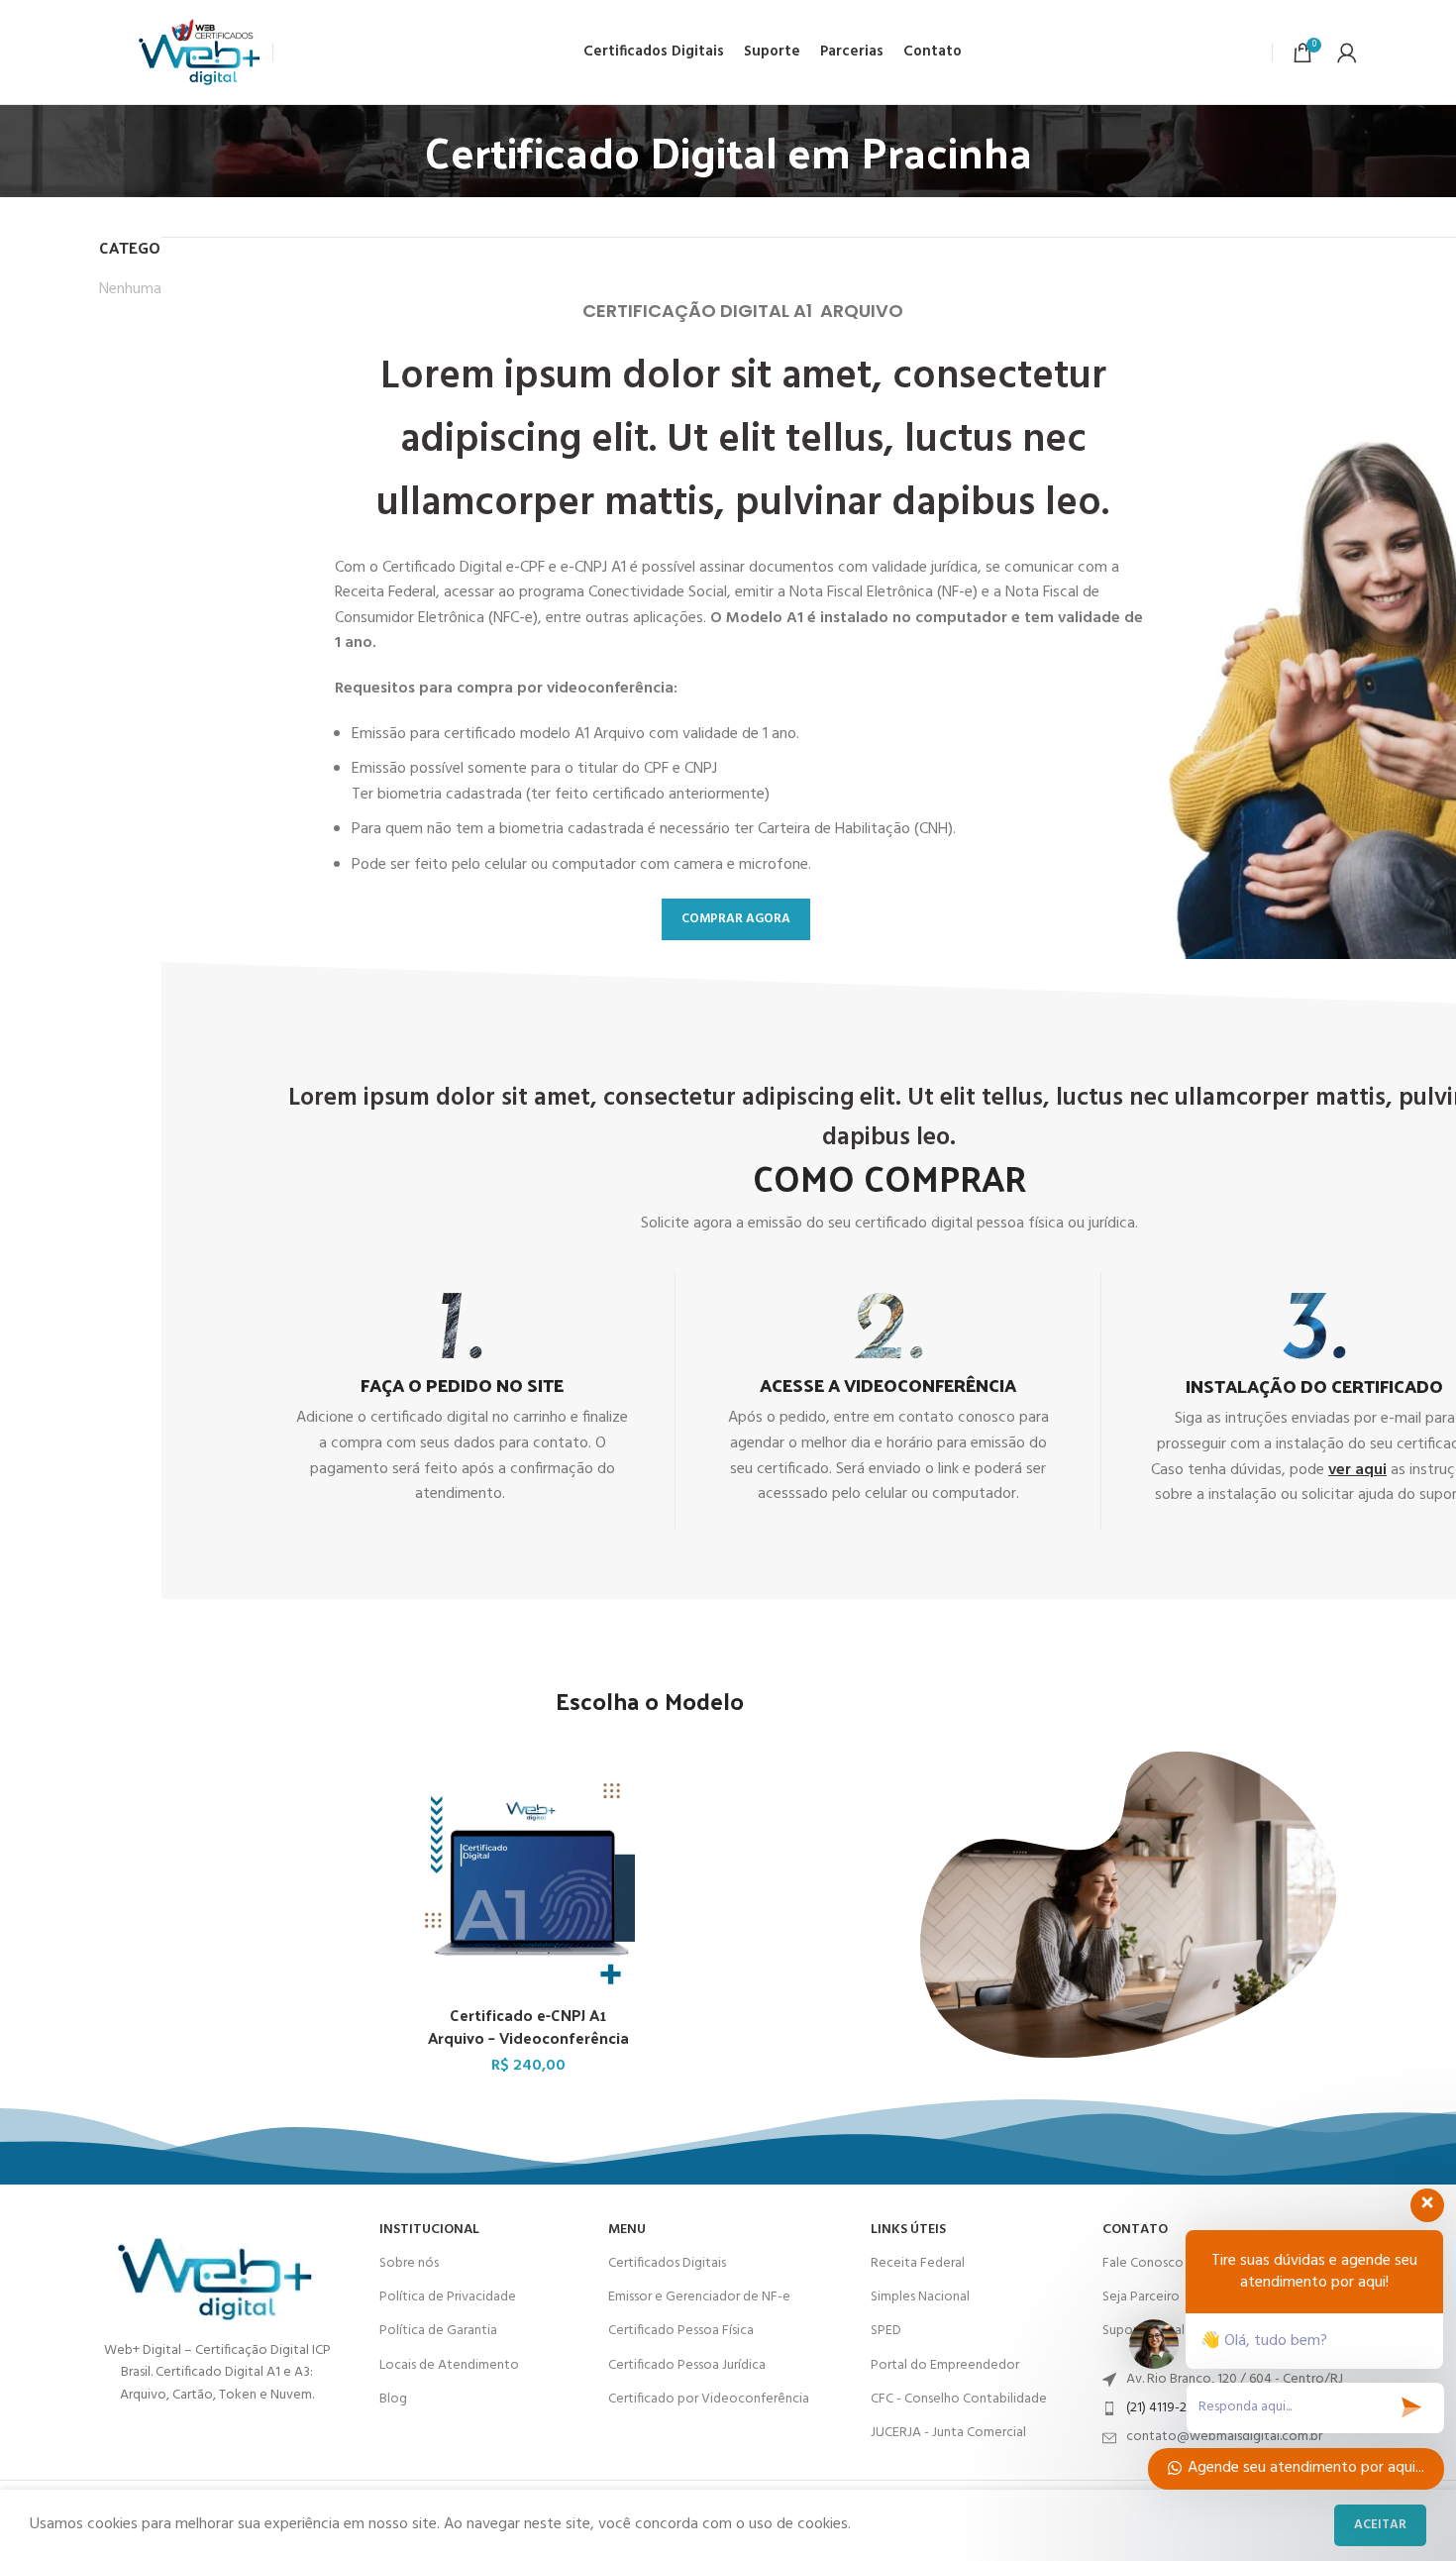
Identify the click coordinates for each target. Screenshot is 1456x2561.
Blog (393, 2399)
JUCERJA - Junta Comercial (948, 2433)
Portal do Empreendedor (945, 2365)
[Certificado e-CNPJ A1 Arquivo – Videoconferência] (528, 1888)
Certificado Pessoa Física (681, 2331)
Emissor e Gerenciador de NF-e (699, 2297)
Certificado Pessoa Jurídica (687, 2365)
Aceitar (1380, 2525)
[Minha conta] (1347, 53)
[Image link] (217, 2267)
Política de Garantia (438, 2331)
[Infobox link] (462, 1400)
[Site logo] (201, 53)
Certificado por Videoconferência (709, 2399)
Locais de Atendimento (449, 2365)
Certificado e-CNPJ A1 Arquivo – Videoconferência (528, 2026)
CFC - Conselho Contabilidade (959, 2399)
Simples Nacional (920, 2297)
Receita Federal (918, 2263)
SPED (886, 2331)
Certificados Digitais (667, 2263)
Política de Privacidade (448, 2297)
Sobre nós (409, 2263)
